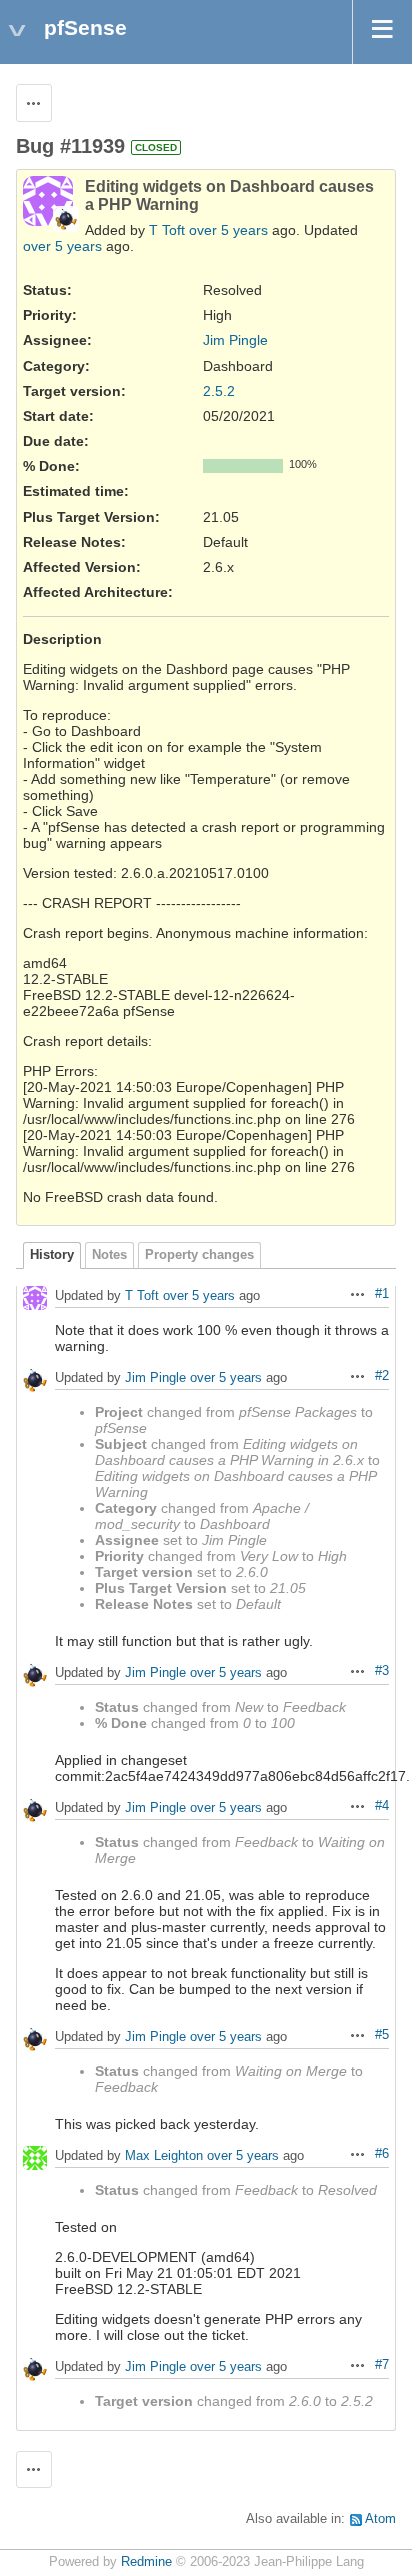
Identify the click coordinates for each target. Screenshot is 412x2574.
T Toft (167, 230)
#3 (382, 1671)
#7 (382, 2365)
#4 (382, 1806)
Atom (380, 2519)
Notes (109, 1255)
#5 (382, 2035)
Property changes (199, 1255)
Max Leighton (164, 2155)
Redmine (146, 2562)
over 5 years (228, 230)
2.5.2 (219, 391)
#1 (382, 1294)
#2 (382, 1376)
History (52, 1255)
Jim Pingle (235, 340)
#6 (382, 2154)
